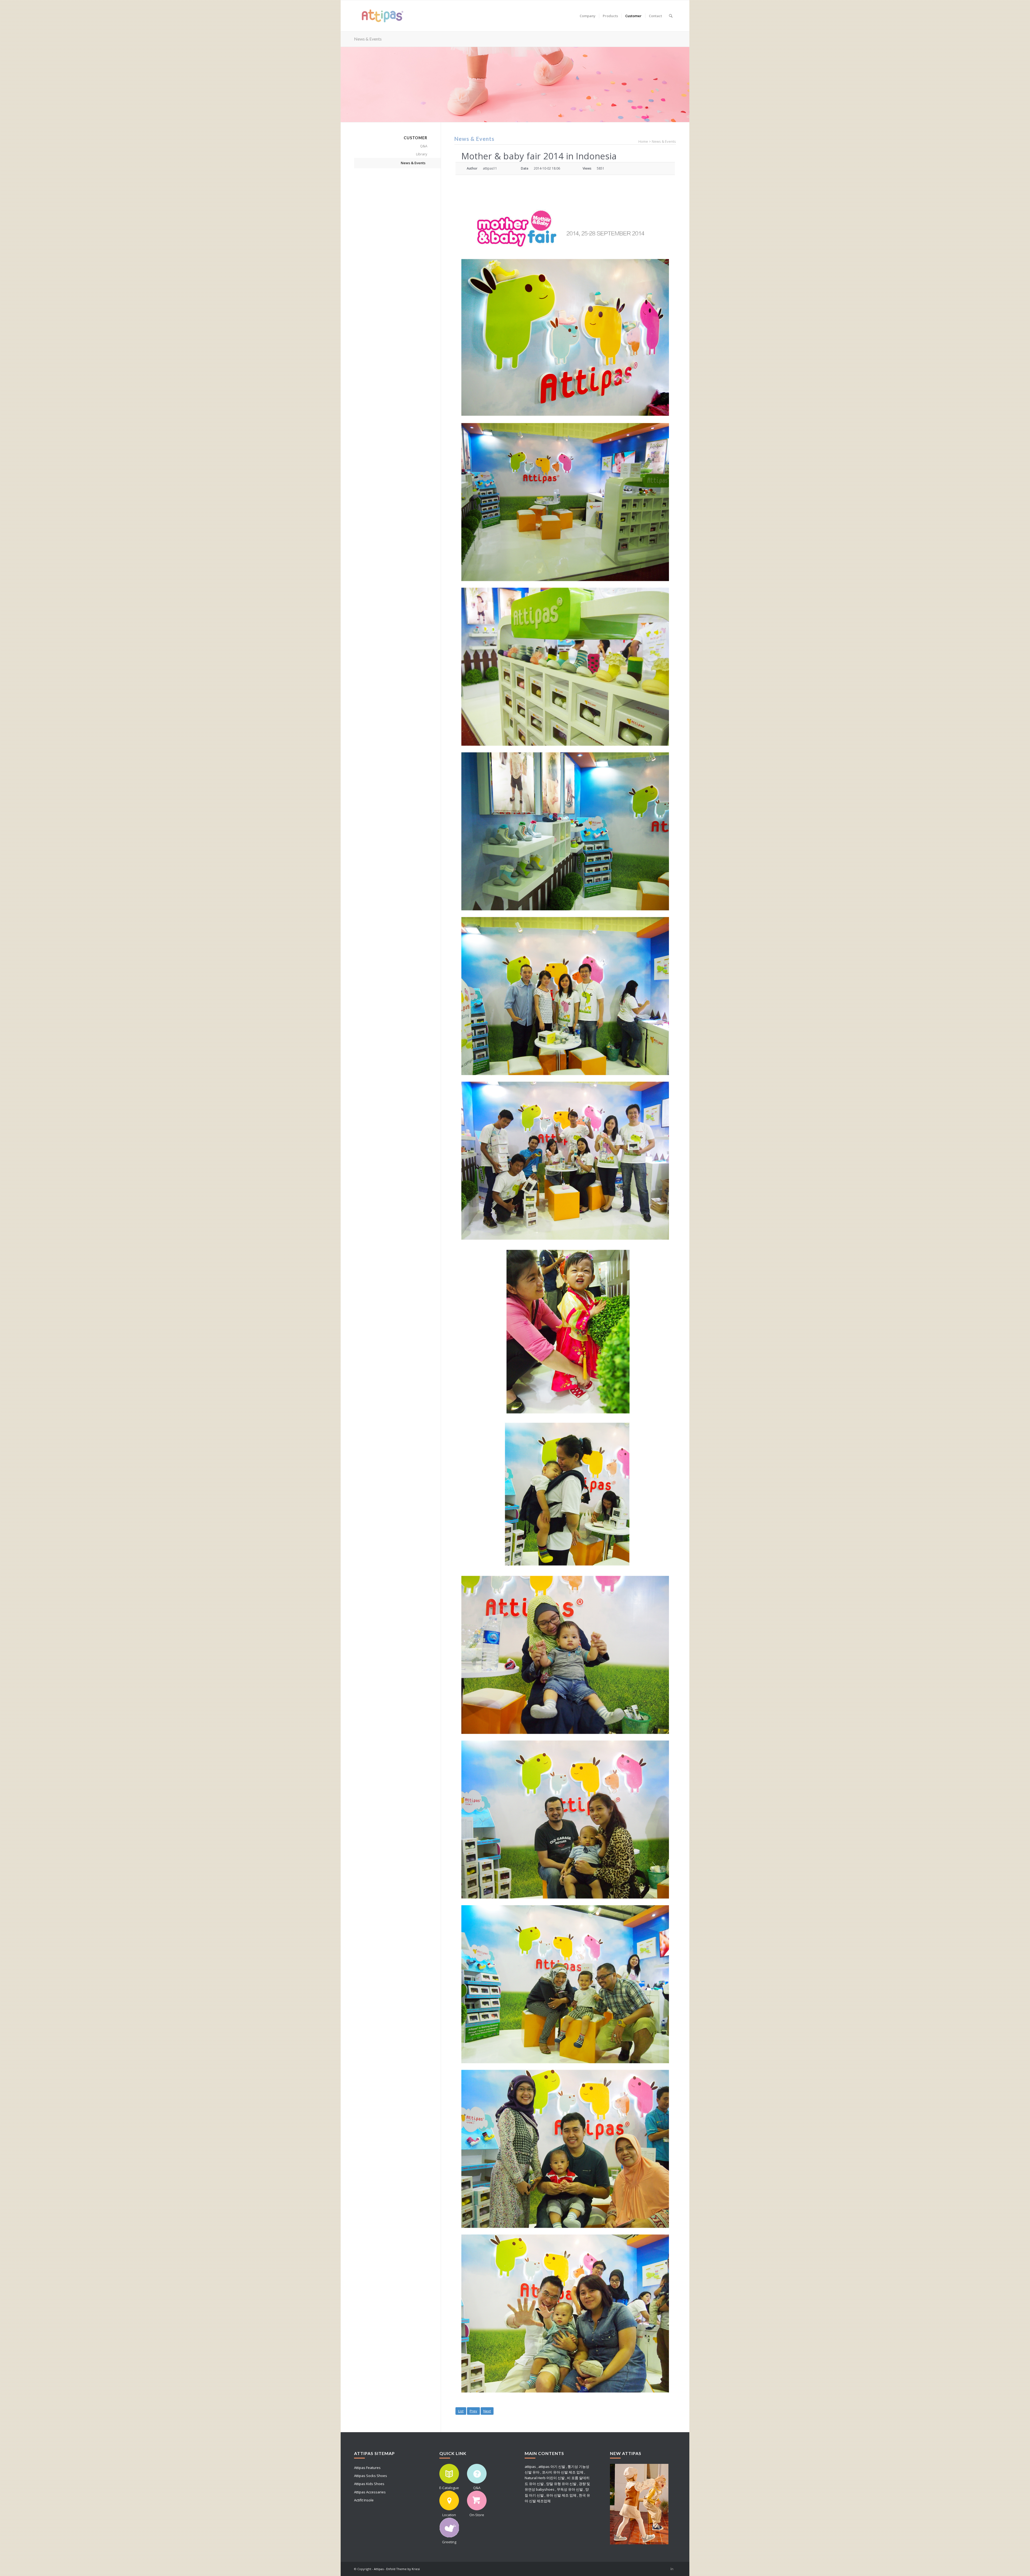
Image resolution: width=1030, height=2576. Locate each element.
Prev (473, 2411)
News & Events (368, 39)
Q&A (424, 146)
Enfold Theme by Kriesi (403, 2569)
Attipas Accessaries (370, 2492)
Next (487, 2411)
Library (422, 154)
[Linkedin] (672, 2569)
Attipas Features (367, 2468)
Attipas (379, 2569)
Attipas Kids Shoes (369, 2484)
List (461, 2411)
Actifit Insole (364, 2500)
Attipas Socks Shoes (371, 2476)
